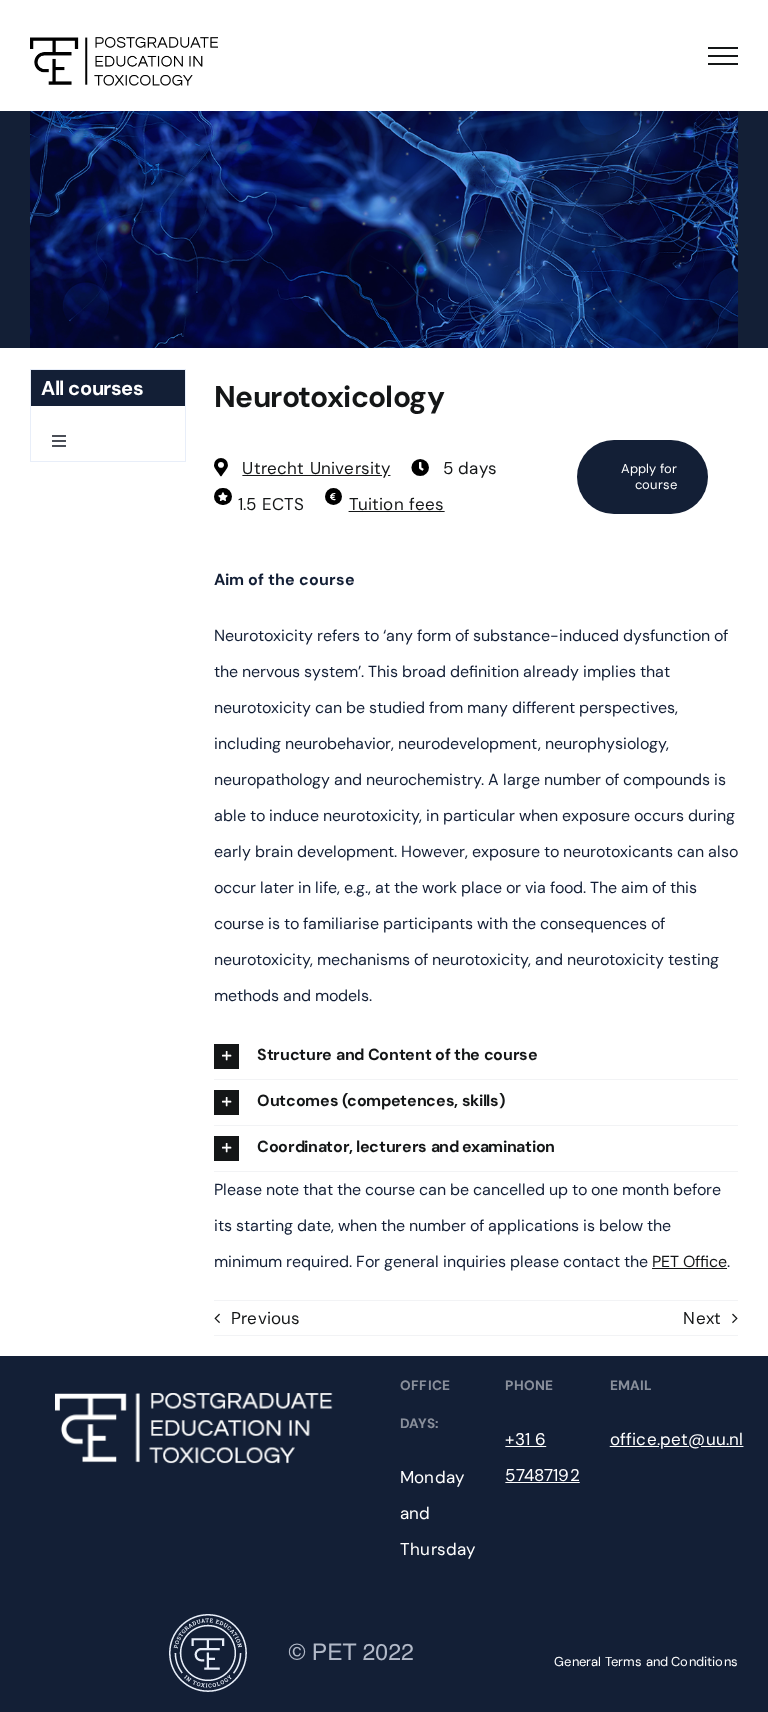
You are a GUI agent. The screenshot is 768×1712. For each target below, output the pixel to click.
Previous (265, 1318)
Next (702, 1318)
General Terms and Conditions (646, 1661)
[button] (476, 1056)
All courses (92, 388)
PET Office (689, 1261)
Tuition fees (397, 504)
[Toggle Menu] (723, 56)
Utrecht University (316, 468)
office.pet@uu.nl (677, 1439)
